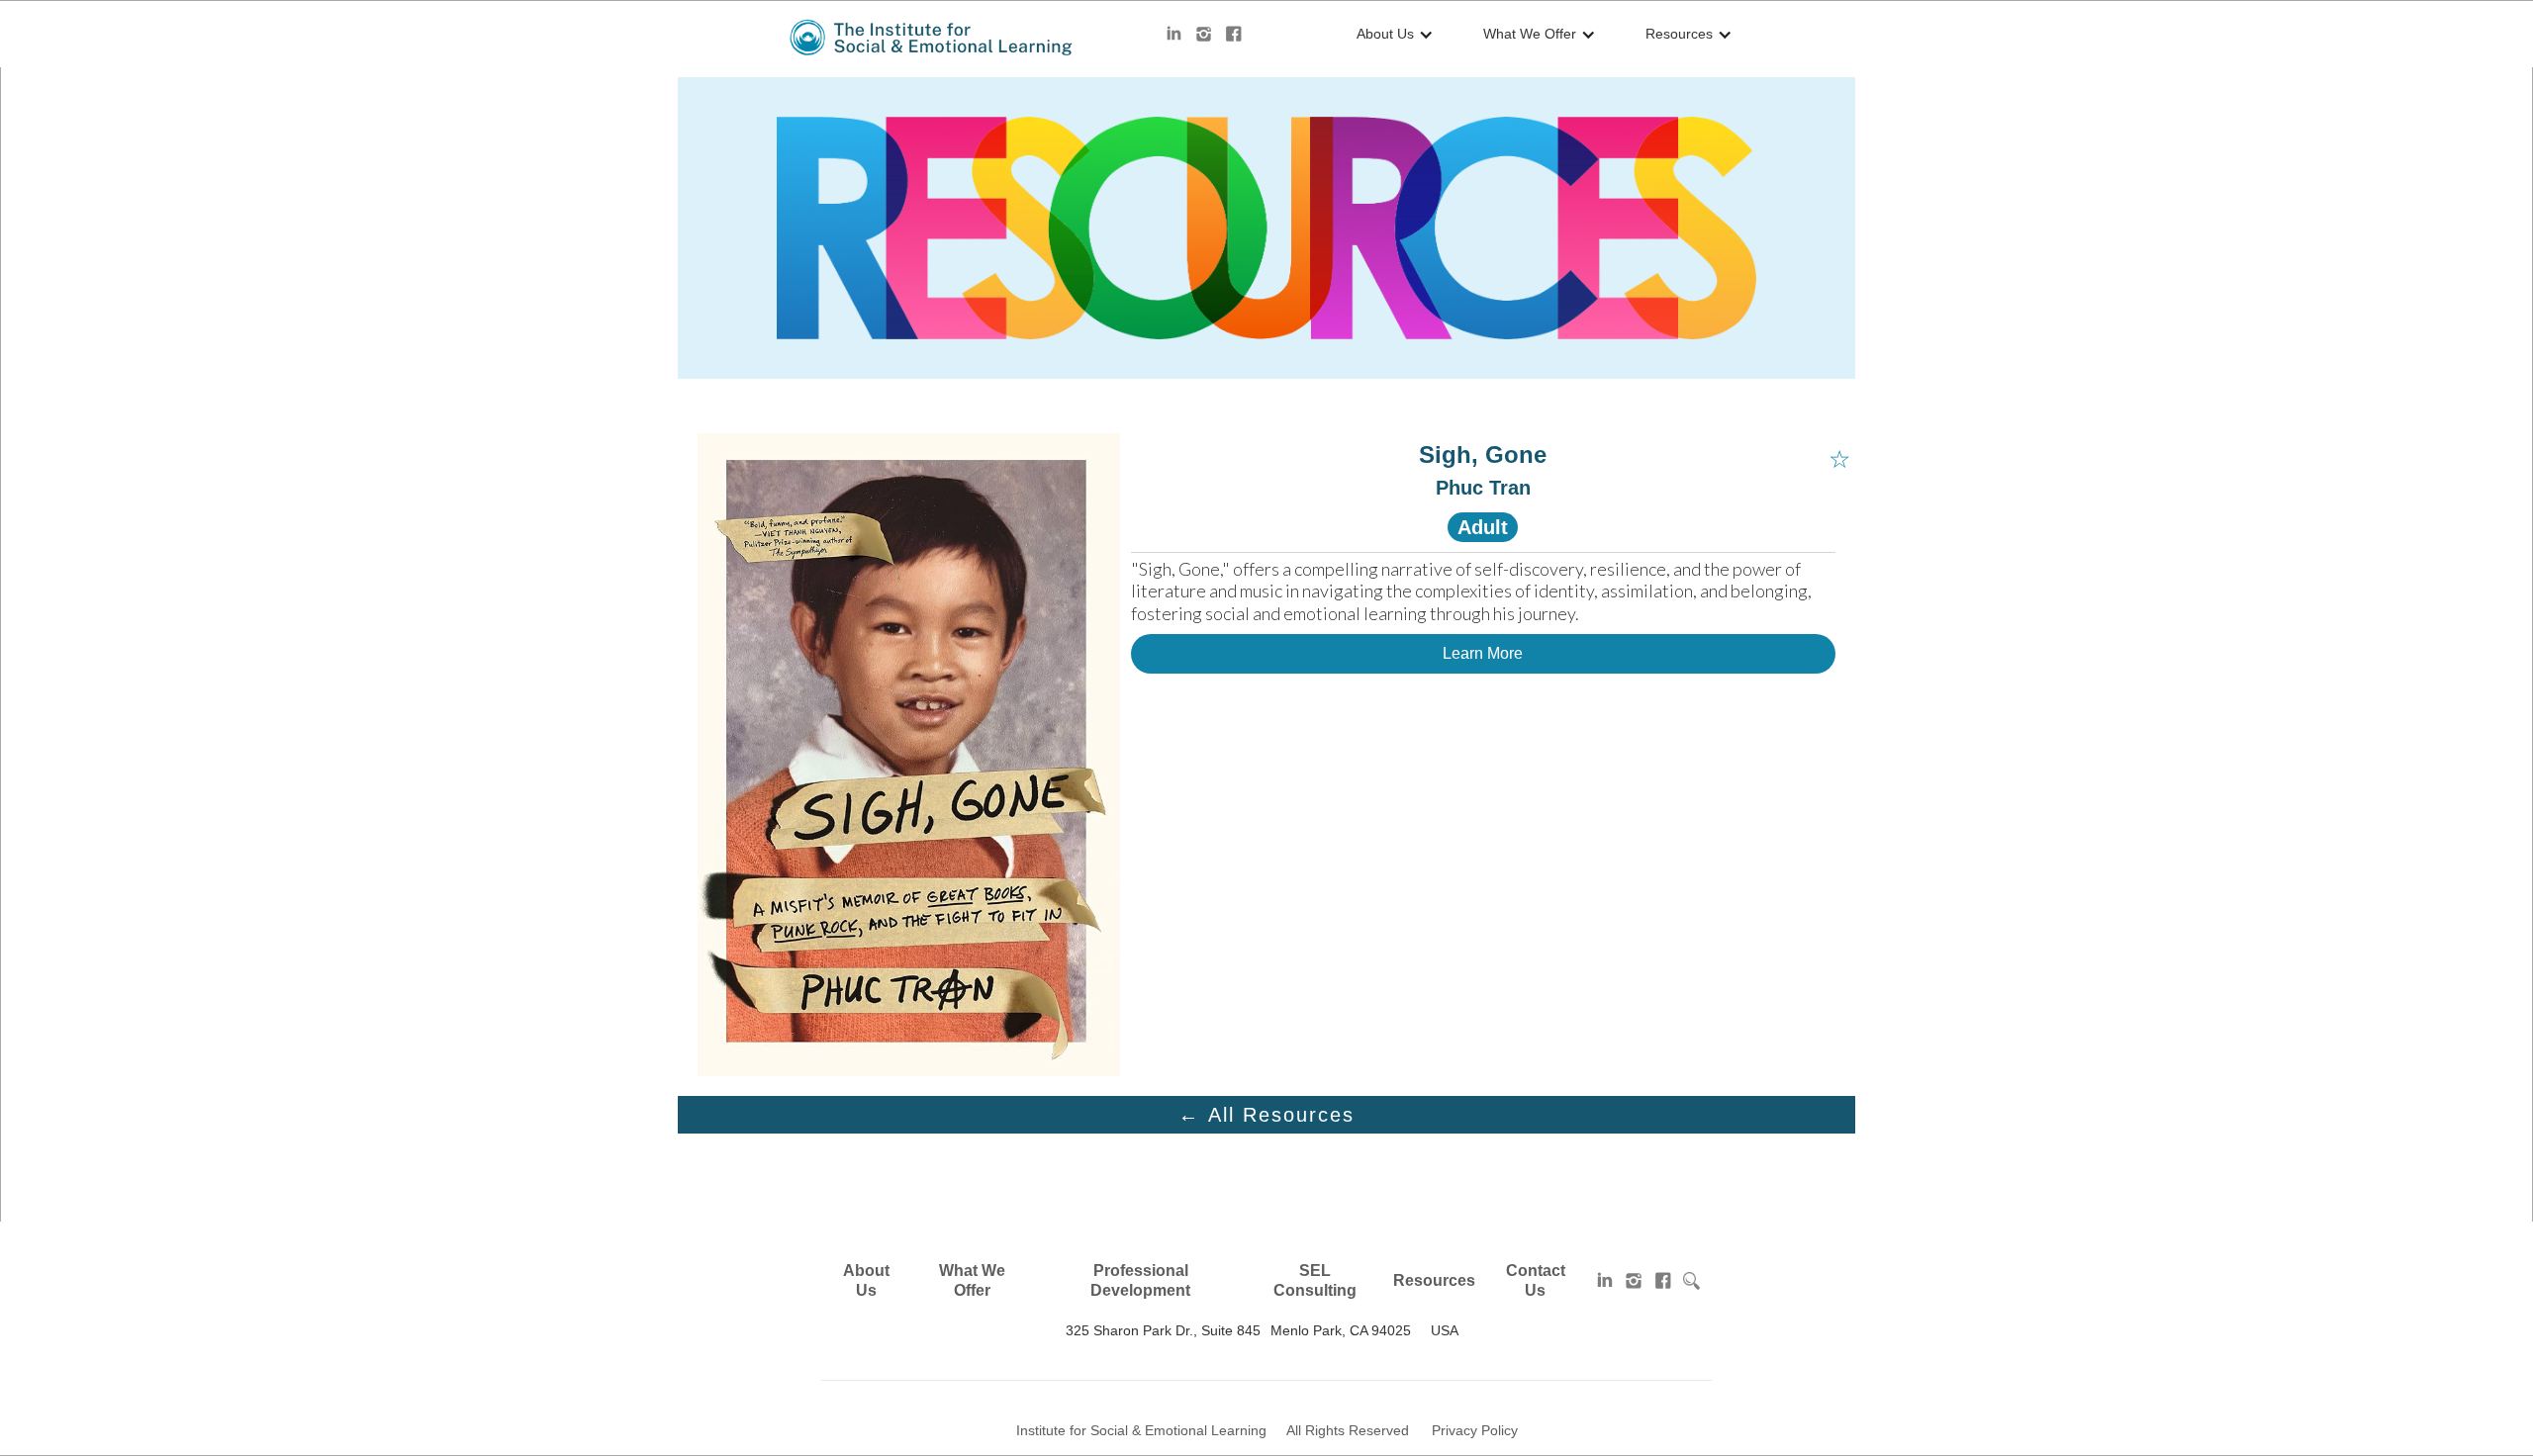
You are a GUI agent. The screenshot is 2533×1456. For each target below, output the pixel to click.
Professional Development (1140, 1280)
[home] (933, 38)
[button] (1390, 35)
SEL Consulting (1315, 1280)
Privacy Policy (1475, 1430)
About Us (866, 1280)
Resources (1434, 1280)
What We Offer (972, 1280)
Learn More (1483, 653)
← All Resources (1266, 1115)
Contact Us (1536, 1280)
